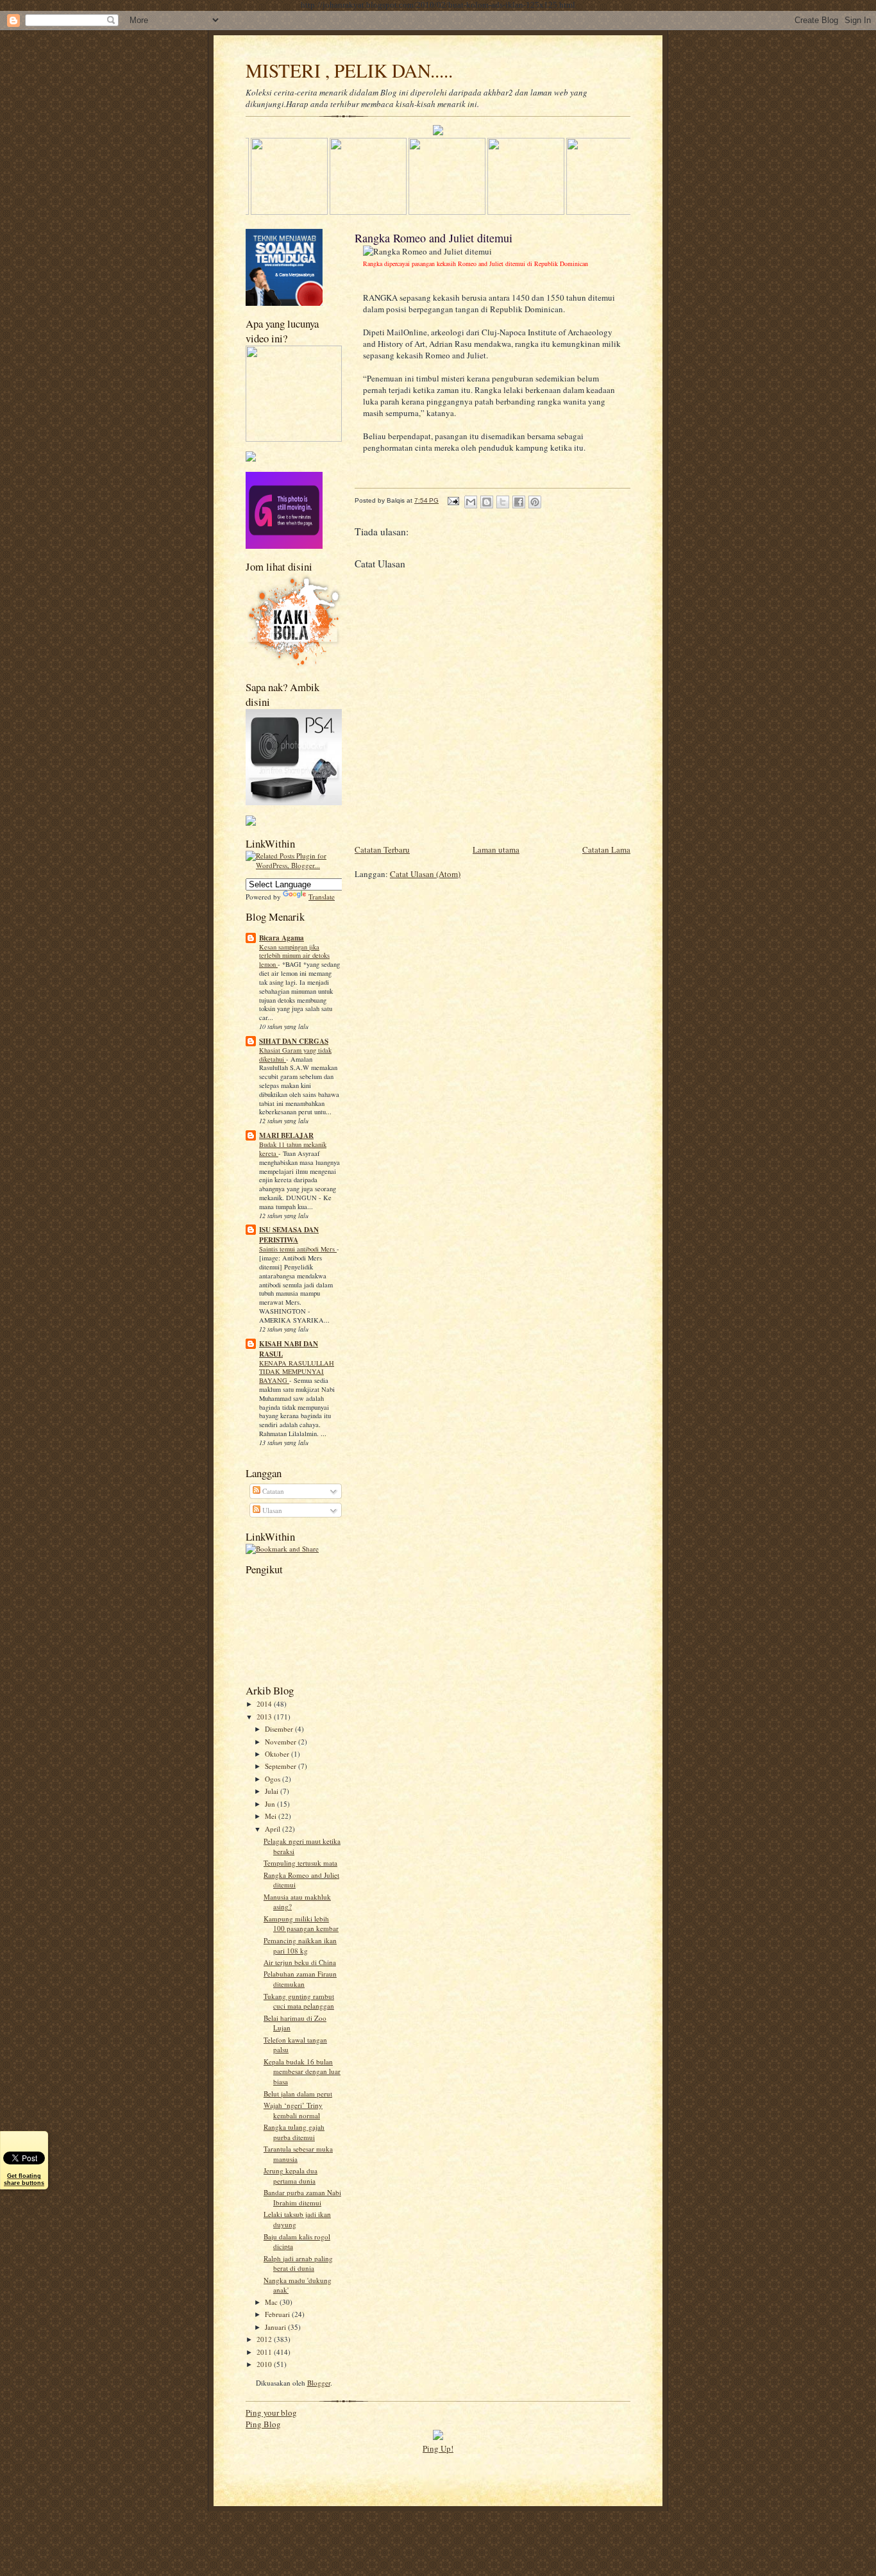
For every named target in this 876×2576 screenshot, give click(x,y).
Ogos (274, 1779)
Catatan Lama (606, 849)
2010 (265, 2364)
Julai (273, 1791)
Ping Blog (263, 2424)
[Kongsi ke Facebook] (519, 502)
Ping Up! (438, 2448)
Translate (322, 897)
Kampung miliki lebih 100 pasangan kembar (301, 1924)
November (282, 1742)
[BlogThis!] (487, 502)
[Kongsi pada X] (503, 502)
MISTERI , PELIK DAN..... (349, 70)
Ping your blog (271, 2413)
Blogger (319, 2383)
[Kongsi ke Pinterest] (535, 502)
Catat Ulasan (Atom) (425, 874)
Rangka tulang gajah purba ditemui (294, 2132)
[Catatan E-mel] (453, 500)
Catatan (272, 1491)
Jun (271, 1804)
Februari (278, 2314)
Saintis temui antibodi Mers (298, 1249)
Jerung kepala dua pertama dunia (291, 2176)
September (282, 1766)
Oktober (278, 1754)
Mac (272, 2302)
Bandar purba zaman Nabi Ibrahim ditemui (302, 2197)
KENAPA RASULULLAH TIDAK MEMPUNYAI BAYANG (297, 1372)
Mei (272, 1816)
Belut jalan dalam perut (298, 2094)
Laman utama (496, 849)
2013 (265, 1717)
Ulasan (271, 1510)
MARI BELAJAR (286, 1135)
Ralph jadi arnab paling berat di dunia (298, 2263)
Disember (280, 1729)
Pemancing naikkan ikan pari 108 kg (300, 1945)
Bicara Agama (282, 938)
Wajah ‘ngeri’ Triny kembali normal (293, 2110)
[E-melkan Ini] (471, 502)
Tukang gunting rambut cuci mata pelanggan (299, 2001)
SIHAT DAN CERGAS (294, 1041)
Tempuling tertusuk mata (300, 1863)
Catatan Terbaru (382, 849)
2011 (265, 2352)
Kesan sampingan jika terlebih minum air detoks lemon (294, 956)
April (274, 1829)
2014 (265, 1704)
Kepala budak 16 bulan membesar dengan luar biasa (302, 2071)
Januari (276, 2327)
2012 (265, 2339)
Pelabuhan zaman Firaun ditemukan (300, 1979)
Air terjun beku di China (300, 1962)
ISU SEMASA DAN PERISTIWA (289, 1235)
